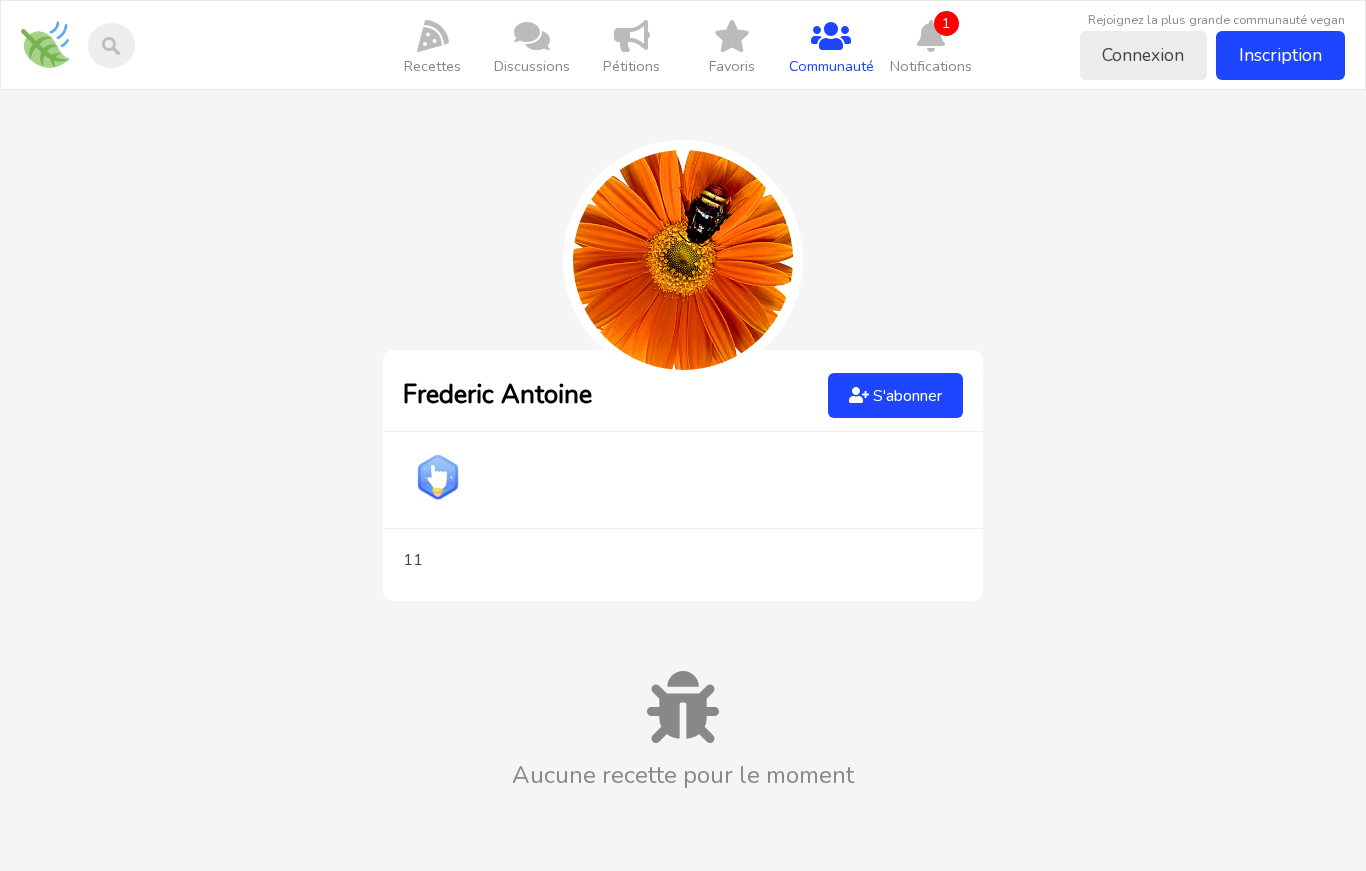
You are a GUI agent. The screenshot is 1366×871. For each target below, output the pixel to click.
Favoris (732, 66)
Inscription (1280, 55)
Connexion (1143, 55)
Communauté (831, 66)
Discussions (532, 66)
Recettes (432, 66)
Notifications (931, 44)
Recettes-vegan (52, 31)
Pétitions (631, 66)
